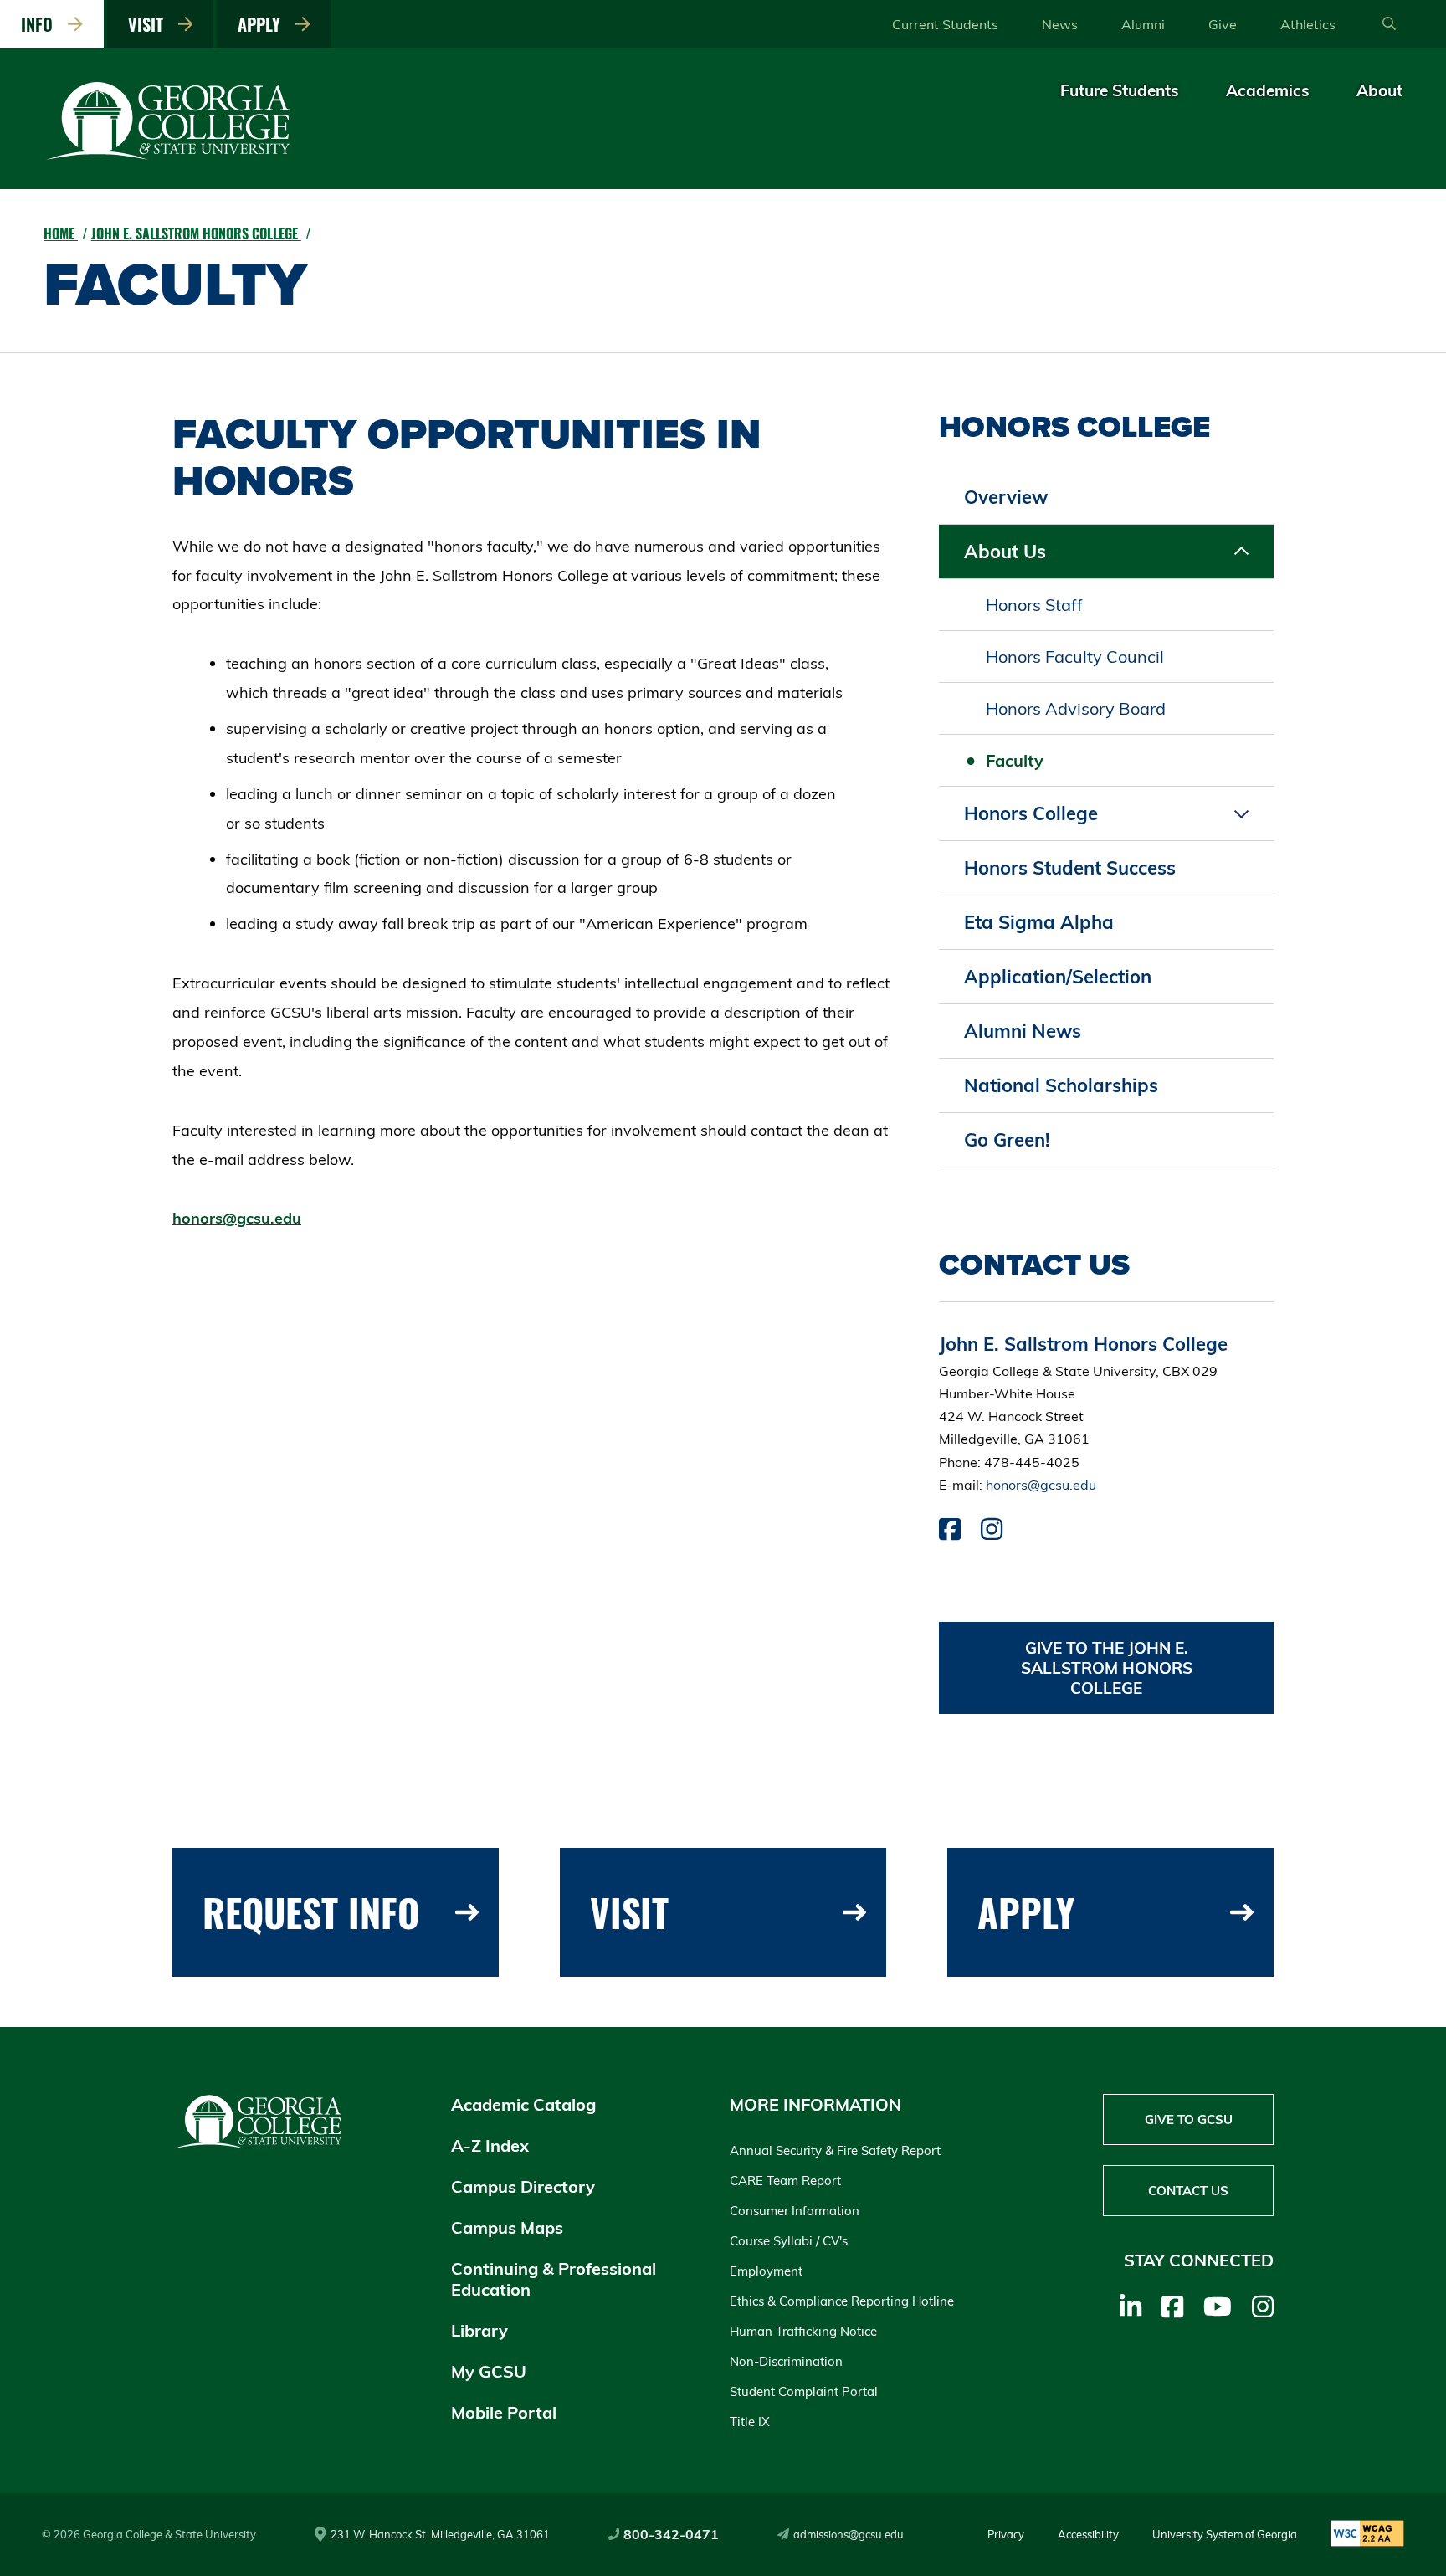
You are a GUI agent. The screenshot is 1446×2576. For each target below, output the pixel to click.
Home (61, 233)
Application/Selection (1058, 977)
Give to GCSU (1189, 2119)
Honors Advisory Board (1076, 708)
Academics (1268, 90)
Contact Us (1188, 2191)
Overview (1006, 497)
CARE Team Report (785, 2181)
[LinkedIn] (1131, 2307)
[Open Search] (1389, 24)
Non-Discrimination (786, 2361)
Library (479, 2330)
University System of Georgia (1225, 2534)
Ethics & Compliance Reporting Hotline (842, 2301)
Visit (150, 24)
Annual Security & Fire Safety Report (835, 2150)
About (1379, 90)
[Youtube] (1218, 2307)
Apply (263, 24)
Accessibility (1088, 2534)
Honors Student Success (1070, 868)
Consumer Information (795, 2211)
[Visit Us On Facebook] (950, 1533)
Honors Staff (1034, 605)
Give (1223, 24)
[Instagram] (1263, 2307)
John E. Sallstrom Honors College (196, 233)
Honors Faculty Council (1075, 657)
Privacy (1006, 2534)
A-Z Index (490, 2145)
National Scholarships (1061, 1085)
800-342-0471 (671, 2534)
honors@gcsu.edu (237, 1218)
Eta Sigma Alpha (1039, 922)
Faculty (1015, 760)
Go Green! (1007, 1140)
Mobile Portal (504, 2412)
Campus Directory (523, 2186)
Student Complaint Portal (804, 2391)
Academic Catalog (523, 2104)
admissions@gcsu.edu (849, 2534)
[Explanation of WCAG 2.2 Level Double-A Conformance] (1367, 2535)
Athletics (1308, 24)
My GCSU (489, 2371)
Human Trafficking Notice (803, 2331)
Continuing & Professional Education (554, 2279)
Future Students (1120, 90)
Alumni (1143, 24)
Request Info (311, 1912)
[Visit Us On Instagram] (992, 1533)
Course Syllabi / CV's (789, 2241)
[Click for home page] (169, 157)
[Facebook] (1172, 2307)
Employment (766, 2271)
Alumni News (1023, 1031)
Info (41, 24)
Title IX (750, 2422)
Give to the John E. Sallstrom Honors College (1107, 1668)
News (1060, 24)
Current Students (945, 24)
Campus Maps (507, 2227)
